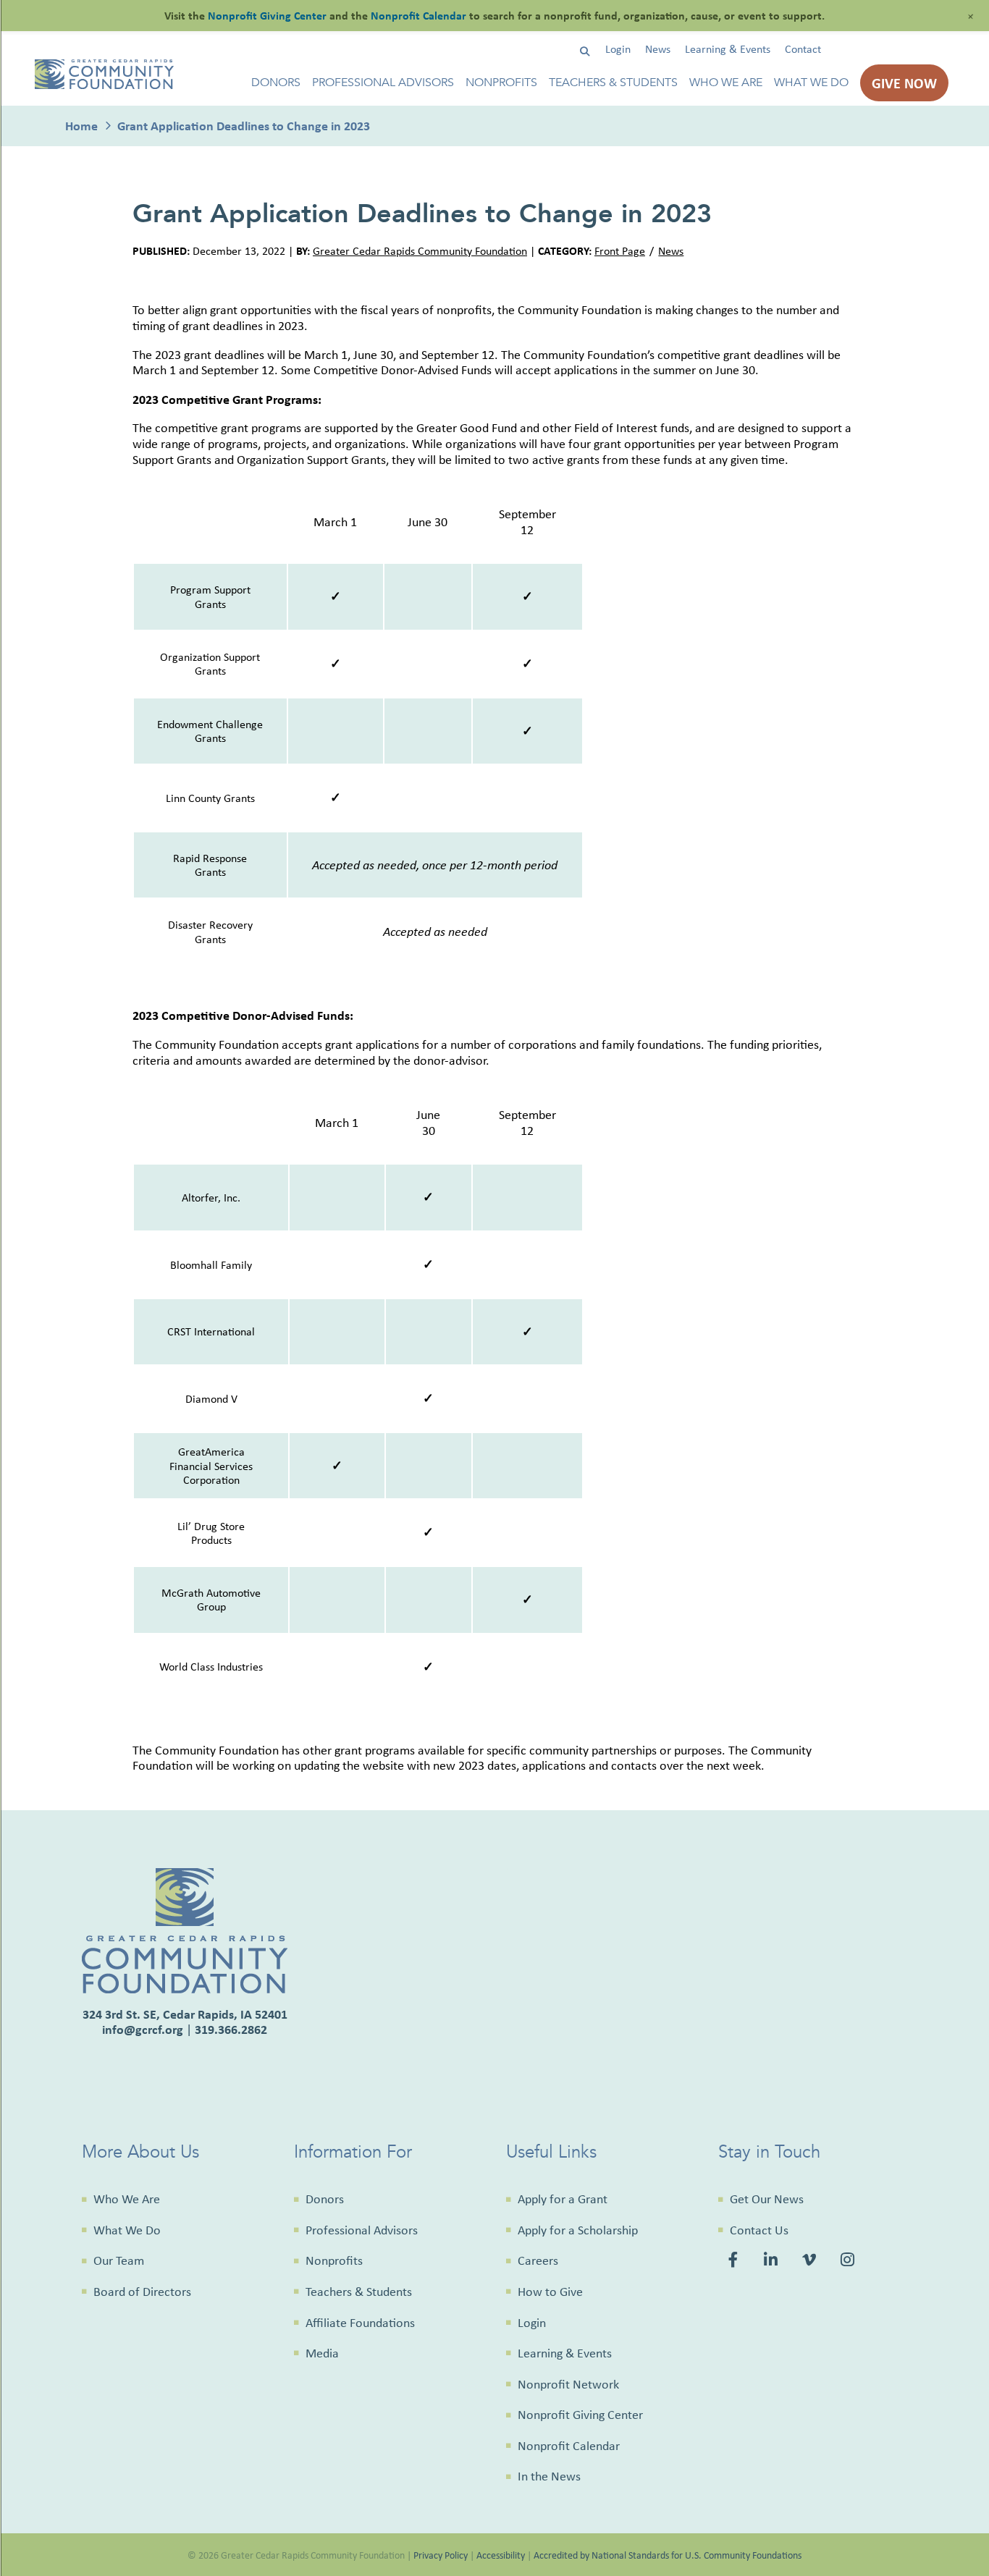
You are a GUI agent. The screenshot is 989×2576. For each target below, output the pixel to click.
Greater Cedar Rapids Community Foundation (420, 251)
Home (81, 126)
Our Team (119, 2260)
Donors (276, 83)
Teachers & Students (613, 83)
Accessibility (501, 2555)
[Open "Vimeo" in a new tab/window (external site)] (811, 2261)
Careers (538, 2260)
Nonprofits (501, 83)
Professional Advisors (383, 83)
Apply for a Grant (563, 2199)
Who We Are (726, 83)
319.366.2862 (231, 2029)
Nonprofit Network (568, 2384)
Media (322, 2353)
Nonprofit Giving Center (580, 2415)
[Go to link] (104, 85)
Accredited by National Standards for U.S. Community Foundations (668, 2555)
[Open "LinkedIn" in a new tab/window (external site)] (772, 2261)
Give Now (904, 83)
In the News (549, 2476)
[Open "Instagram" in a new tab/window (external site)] (850, 2261)
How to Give (550, 2292)
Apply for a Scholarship (578, 2230)
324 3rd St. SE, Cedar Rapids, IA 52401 (185, 2014)
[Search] (585, 52)
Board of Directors (142, 2292)
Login (618, 49)
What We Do (811, 83)
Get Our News (767, 2199)
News (658, 49)
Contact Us (759, 2230)
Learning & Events (728, 49)
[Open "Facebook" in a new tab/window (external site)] (736, 2261)
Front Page (620, 251)
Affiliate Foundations (360, 2323)
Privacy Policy (441, 2555)
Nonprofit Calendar (569, 2446)
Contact (803, 49)
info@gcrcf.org (143, 2029)
